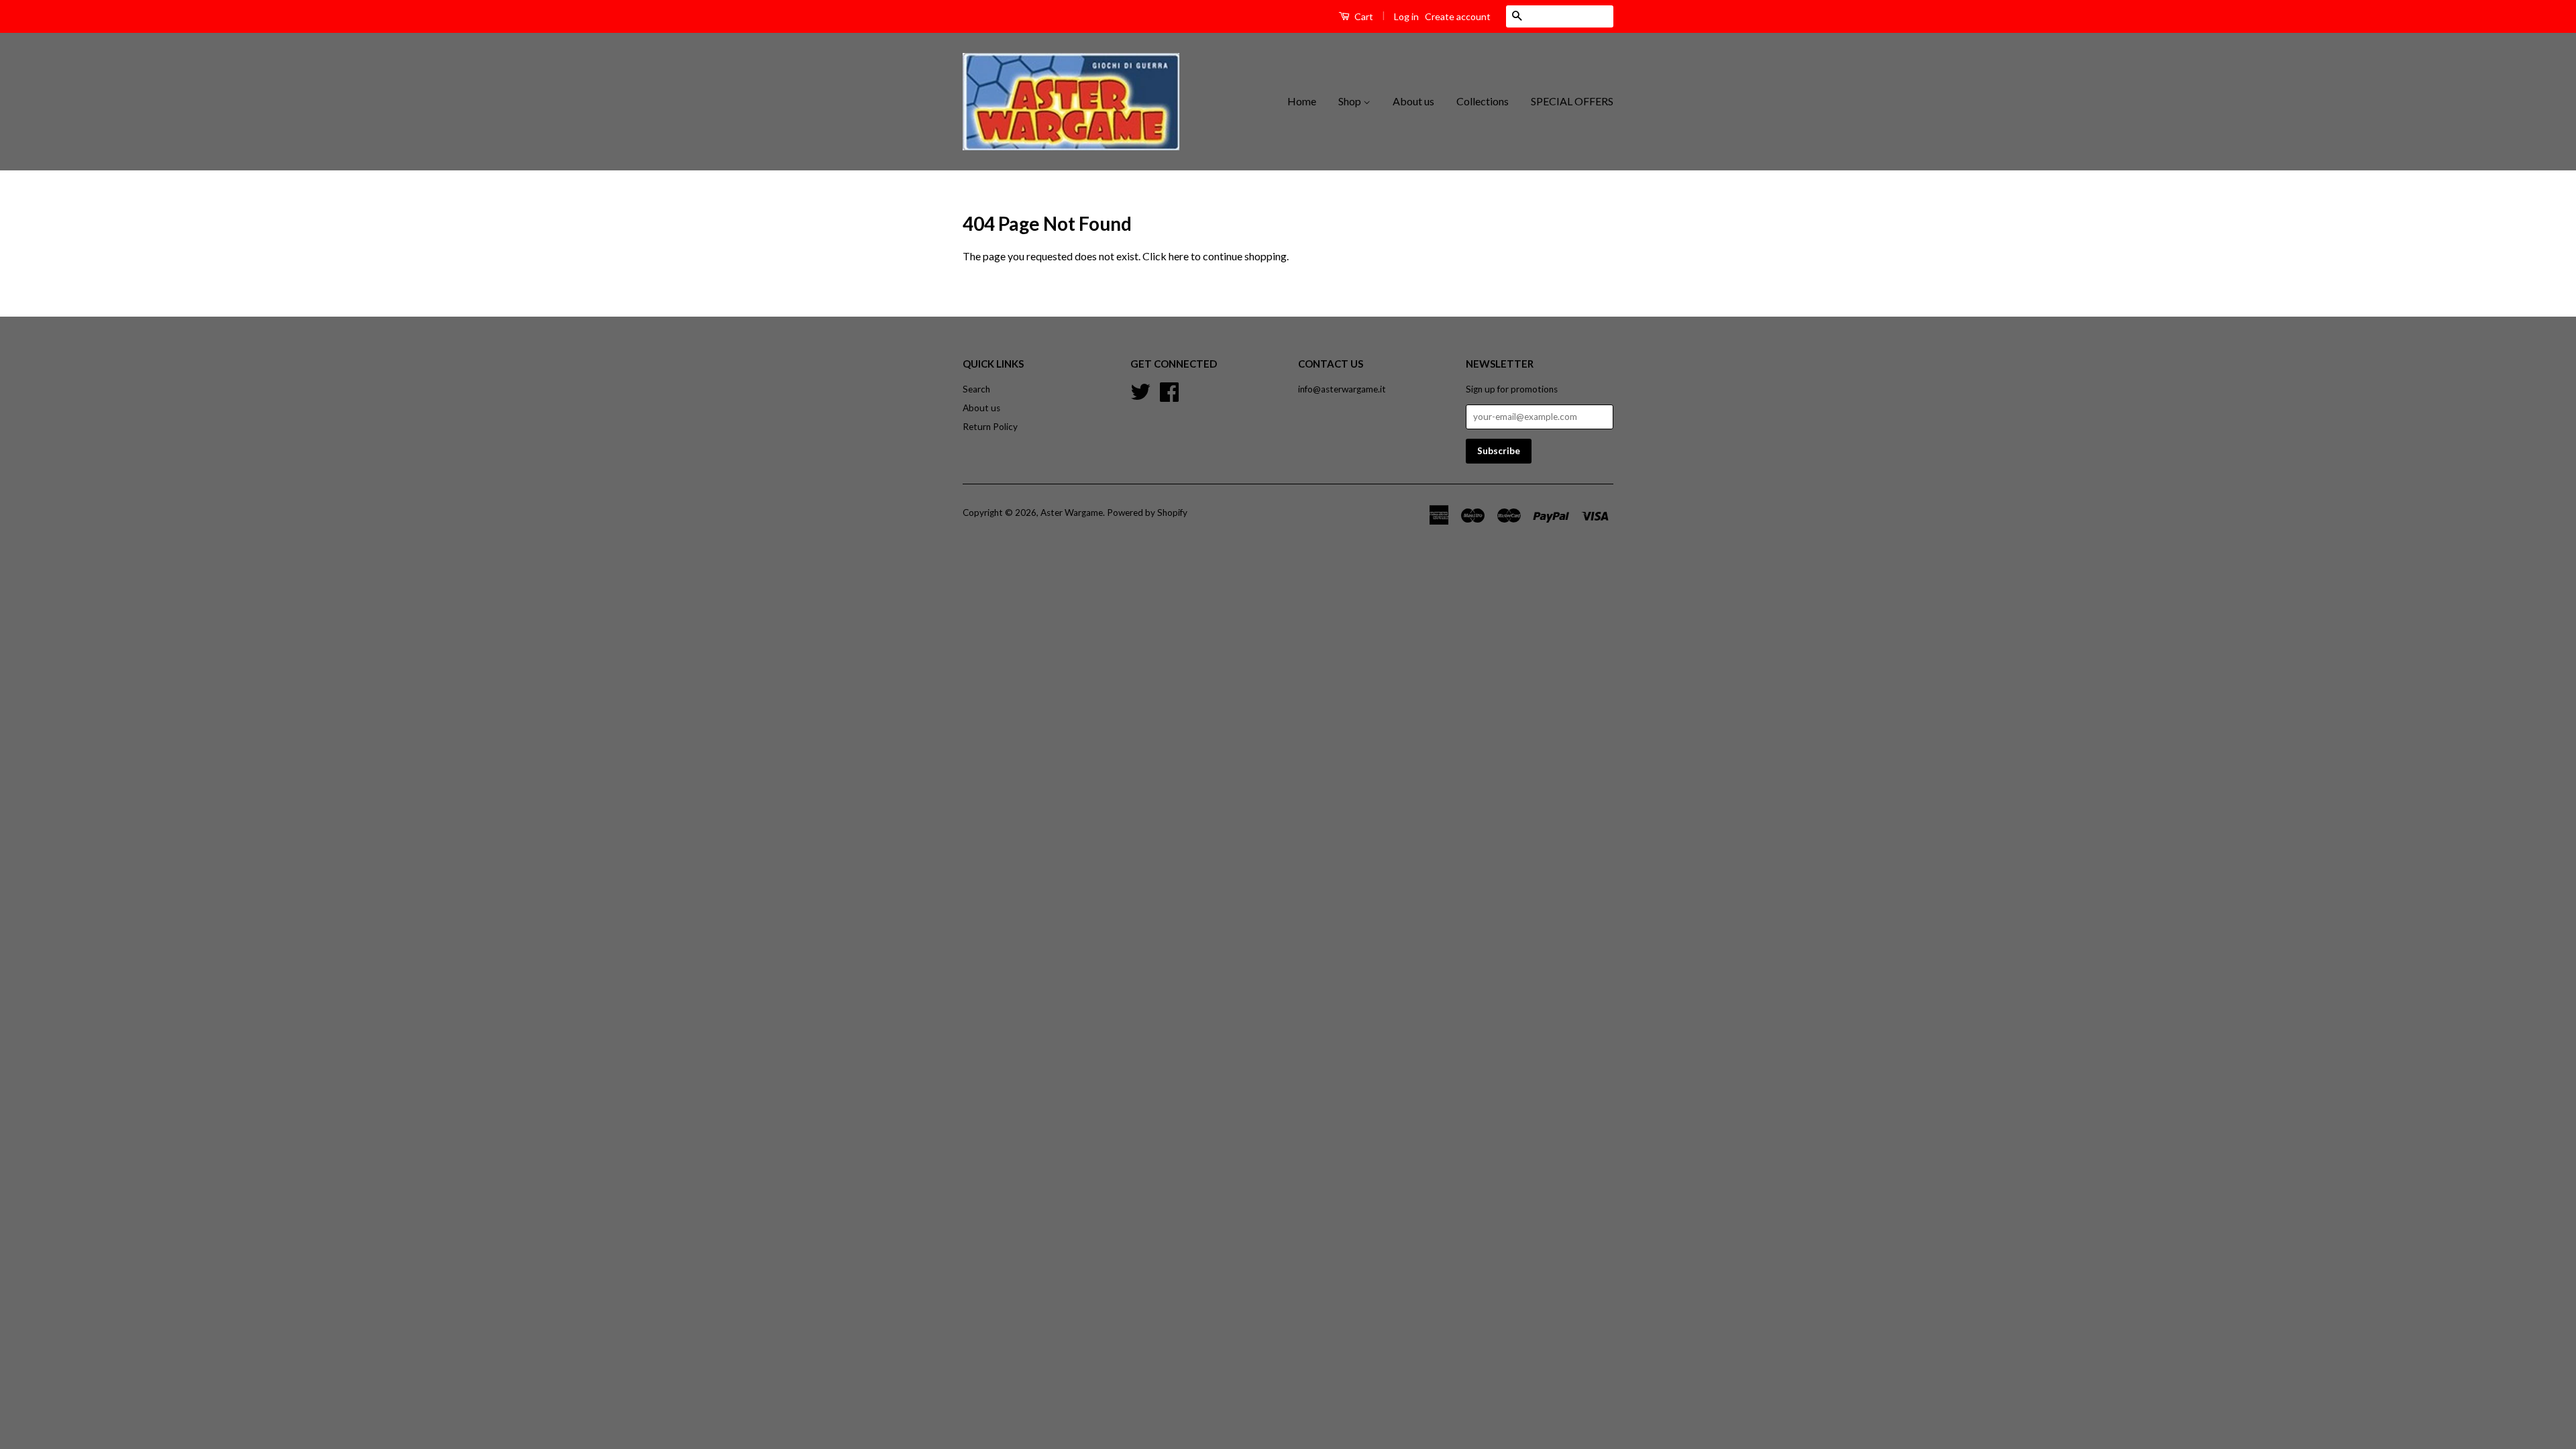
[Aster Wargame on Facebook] (1169, 390)
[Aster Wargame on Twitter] (1140, 390)
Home (1302, 101)
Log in (1406, 16)
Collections (1483, 101)
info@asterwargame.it (1342, 389)
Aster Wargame (1072, 513)
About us (1413, 101)
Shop (1351, 101)
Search (976, 389)
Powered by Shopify (1147, 513)
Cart (1363, 16)
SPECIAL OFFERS (1572, 101)
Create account (1458, 16)
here (1179, 256)
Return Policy (990, 427)
